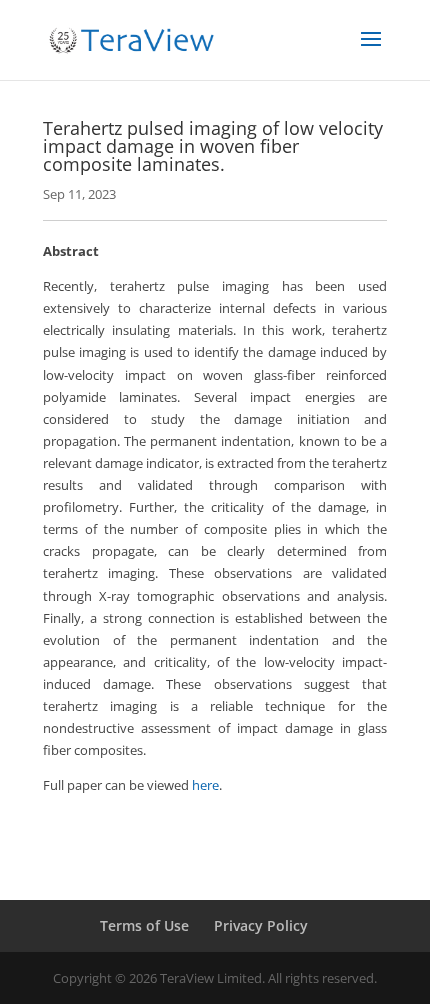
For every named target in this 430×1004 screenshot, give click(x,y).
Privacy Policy (261, 925)
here (205, 785)
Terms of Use (144, 925)
